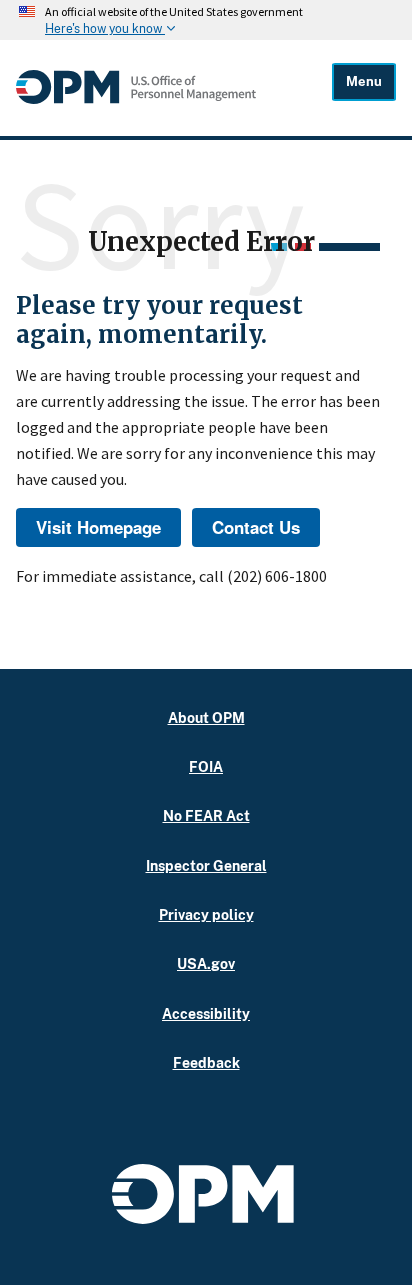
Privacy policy (206, 914)
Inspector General (206, 865)
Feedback (206, 1062)
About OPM (206, 717)
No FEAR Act (206, 815)
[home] (136, 99)
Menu (364, 81)
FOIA (206, 766)
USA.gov (206, 963)
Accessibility (206, 1013)
